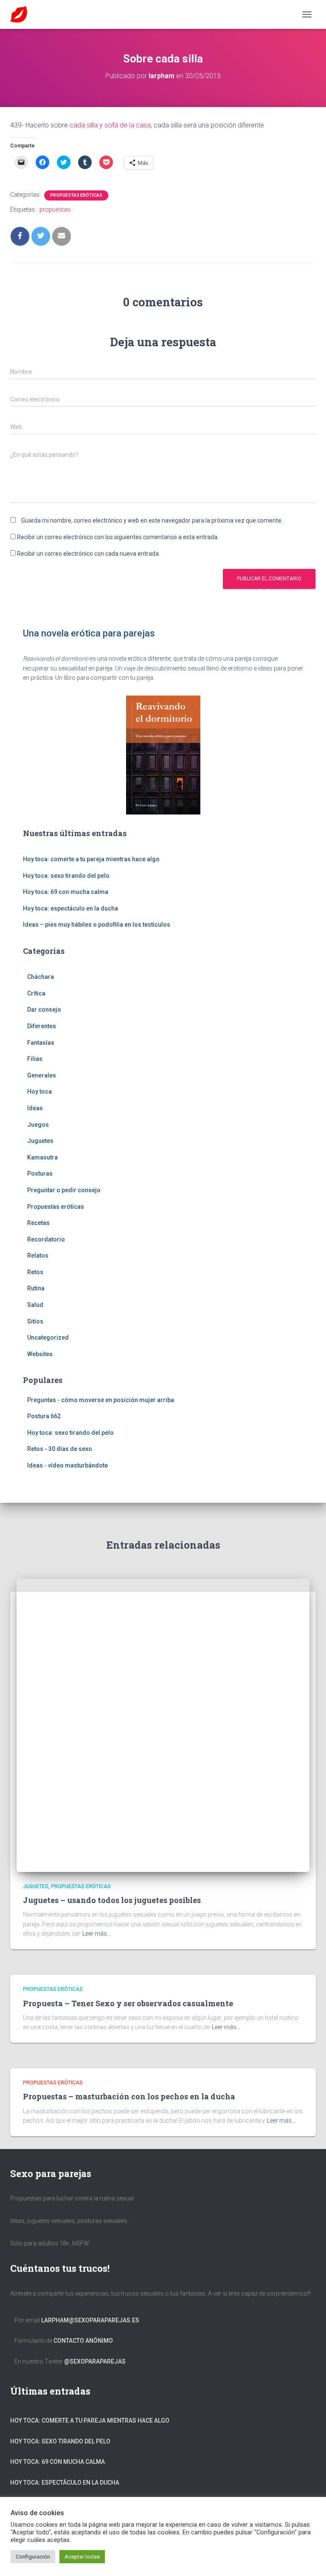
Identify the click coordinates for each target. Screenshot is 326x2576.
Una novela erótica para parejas (89, 633)
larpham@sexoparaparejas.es (90, 2320)
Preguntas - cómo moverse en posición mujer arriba (101, 1400)
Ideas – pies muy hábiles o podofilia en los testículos (97, 925)
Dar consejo (44, 1009)
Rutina (36, 1288)
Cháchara (41, 977)
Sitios (35, 1321)
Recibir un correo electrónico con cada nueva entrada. (89, 554)
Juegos (38, 1125)
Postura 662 (44, 1416)
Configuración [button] (33, 2557)
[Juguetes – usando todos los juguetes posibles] (163, 1725)
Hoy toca (39, 1091)
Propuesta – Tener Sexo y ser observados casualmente (128, 2003)
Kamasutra (42, 1157)
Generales (42, 1075)
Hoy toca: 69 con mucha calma (66, 892)
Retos (35, 1272)
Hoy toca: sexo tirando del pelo (66, 876)
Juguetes (40, 1141)
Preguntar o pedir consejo (64, 1190)
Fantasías (41, 1043)
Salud (35, 1305)
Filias (35, 1059)
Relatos (38, 1255)
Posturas (40, 1173)
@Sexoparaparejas (95, 2361)
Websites (40, 1354)
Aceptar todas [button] (82, 2557)
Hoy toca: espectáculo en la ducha (70, 908)
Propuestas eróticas (76, 195)
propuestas (55, 209)
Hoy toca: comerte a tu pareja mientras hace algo (91, 859)
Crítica (36, 993)
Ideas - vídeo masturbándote (67, 1465)
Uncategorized (48, 1337)
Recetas (38, 1223)
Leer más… (97, 1934)
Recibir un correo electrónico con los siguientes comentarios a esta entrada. (118, 537)
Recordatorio (46, 1239)
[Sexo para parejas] (22, 14)
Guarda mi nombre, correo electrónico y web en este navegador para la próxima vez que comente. (152, 520)
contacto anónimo (83, 2341)
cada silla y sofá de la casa (110, 125)
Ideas (35, 1108)
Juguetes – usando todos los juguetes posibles (112, 1900)
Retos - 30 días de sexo (60, 1449)
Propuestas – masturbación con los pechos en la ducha (129, 2096)
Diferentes (42, 1026)
